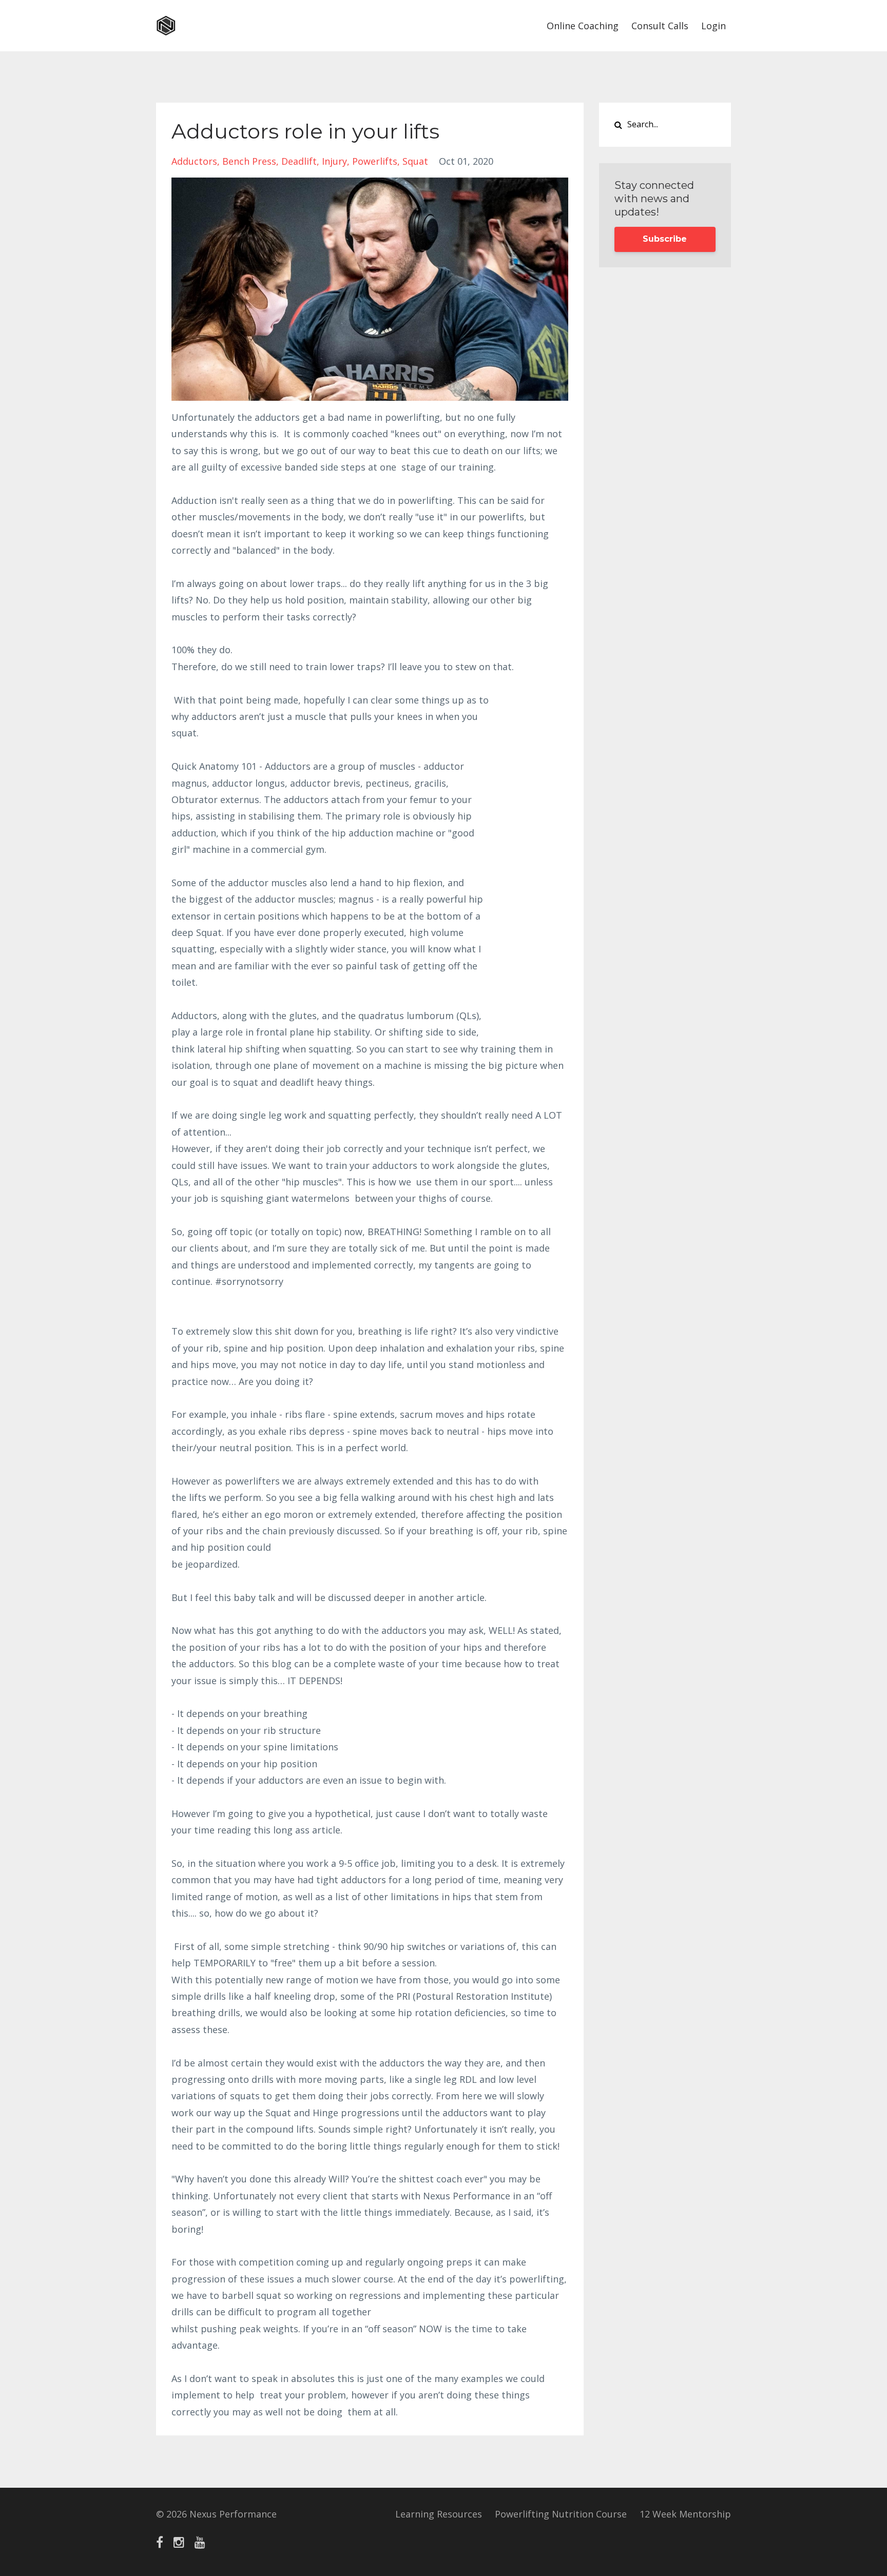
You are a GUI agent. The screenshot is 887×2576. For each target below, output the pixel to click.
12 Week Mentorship (685, 2514)
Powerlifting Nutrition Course (561, 2514)
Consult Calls (660, 26)
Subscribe (665, 239)
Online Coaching (583, 26)
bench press (249, 161)
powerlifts (375, 161)
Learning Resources (439, 2514)
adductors (194, 161)
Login (714, 26)
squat (415, 161)
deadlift (299, 161)
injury (334, 161)
